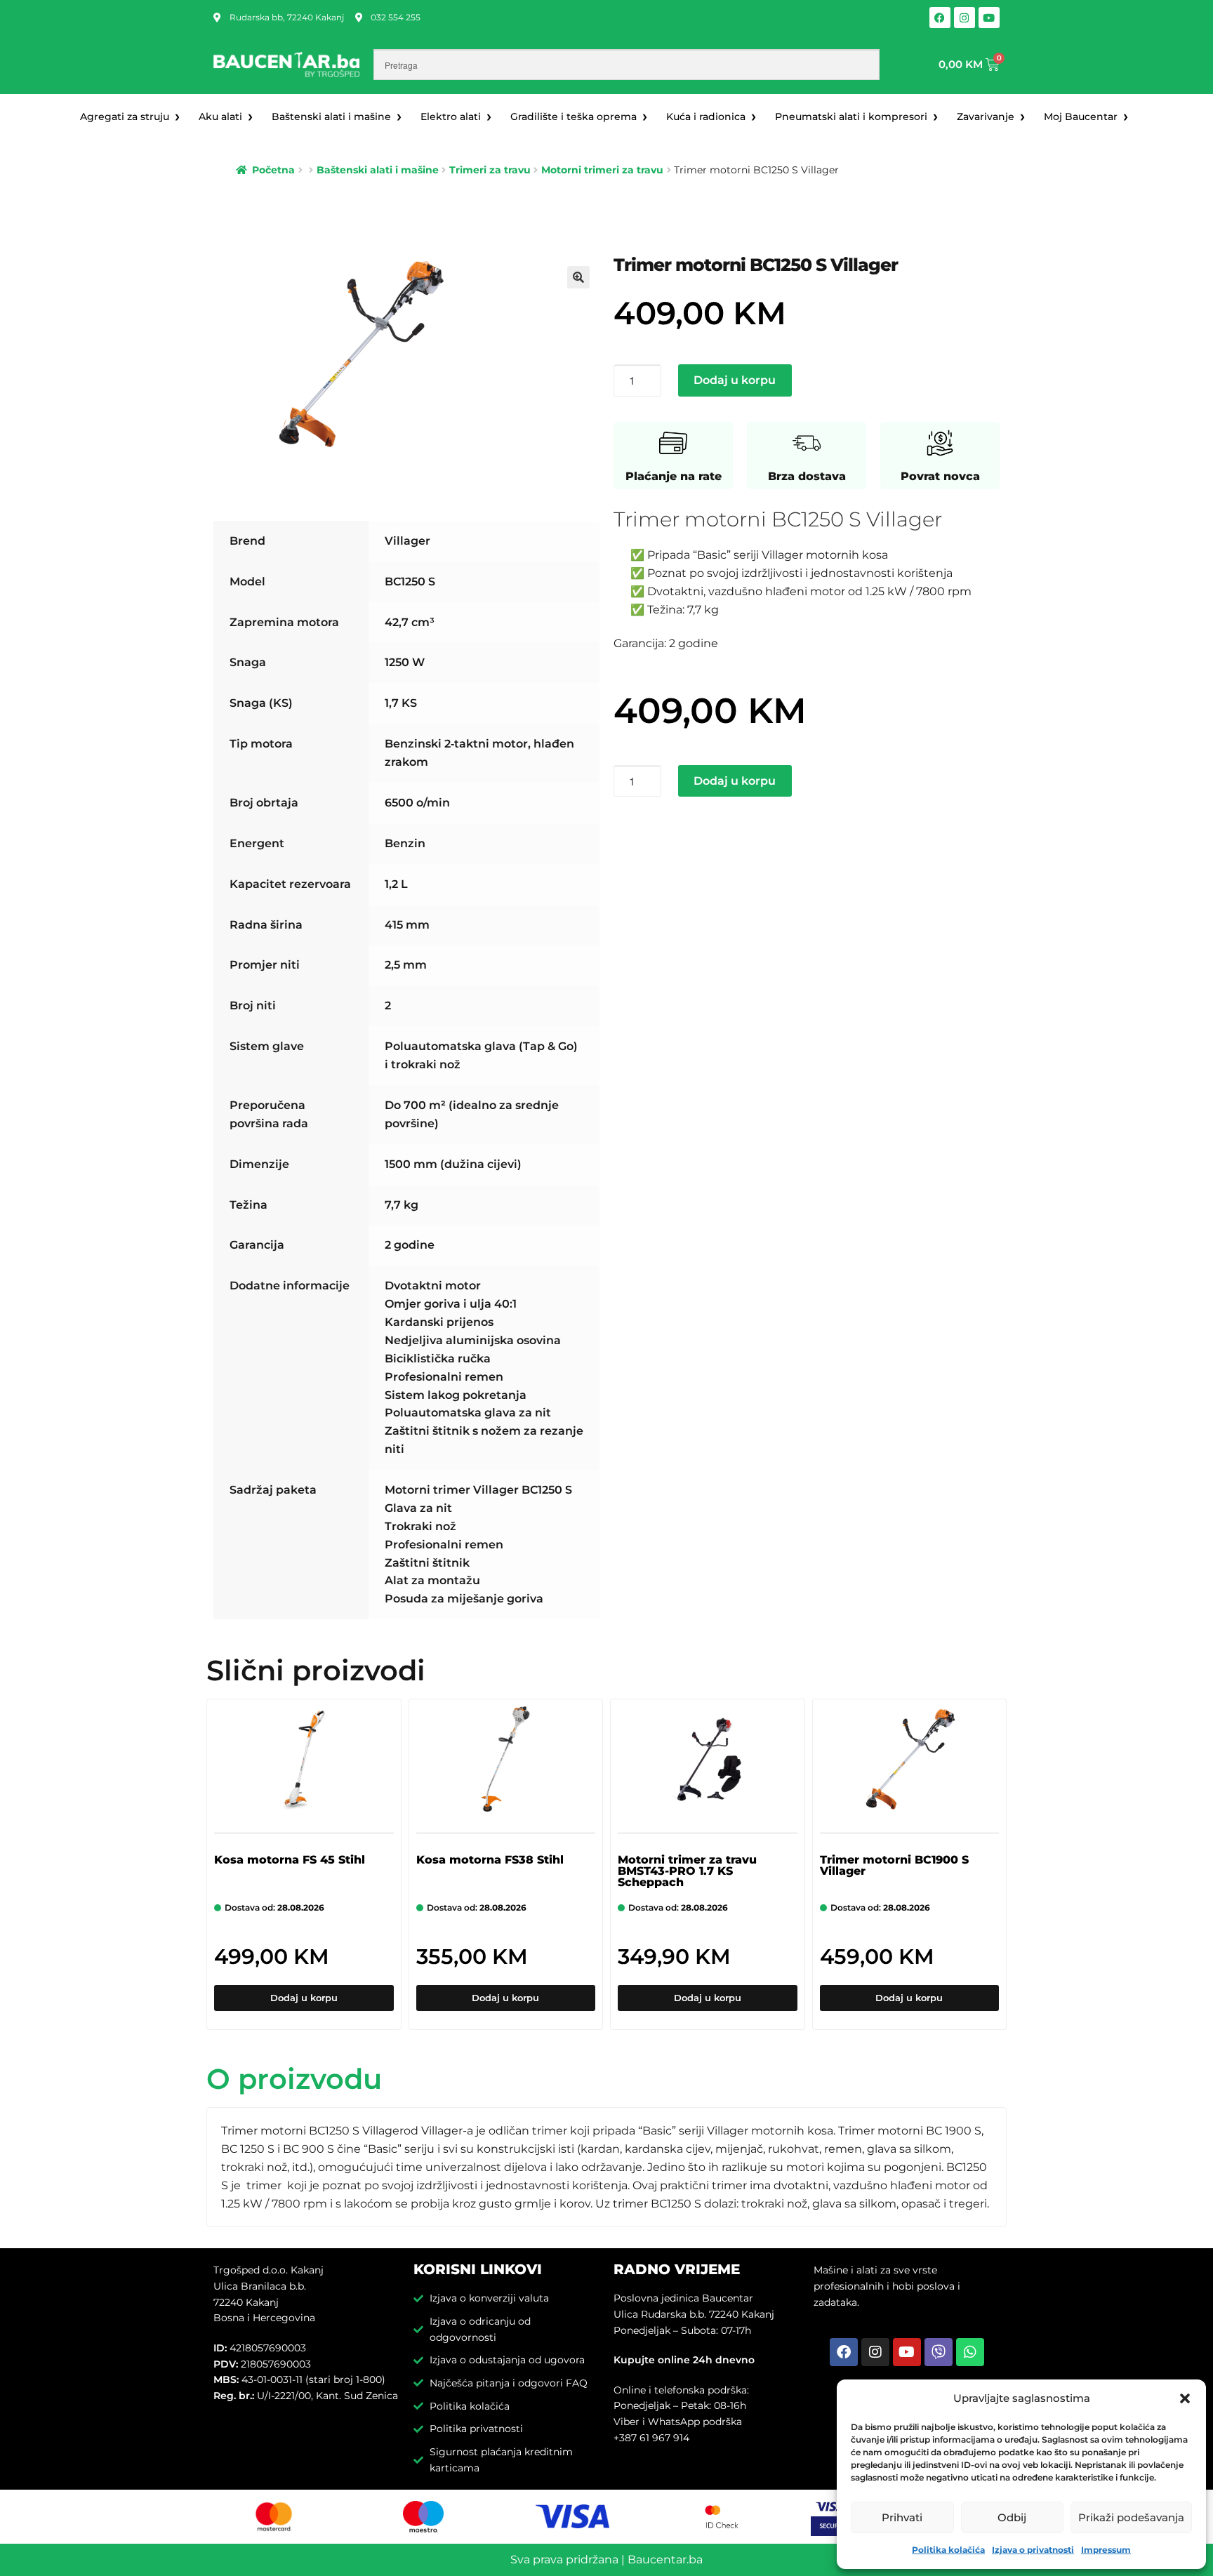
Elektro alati (451, 117)
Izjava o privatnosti (1033, 2550)
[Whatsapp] (970, 2352)
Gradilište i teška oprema (574, 117)
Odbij (1012, 2517)
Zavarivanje (986, 117)
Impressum (1106, 2550)
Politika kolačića (948, 2550)
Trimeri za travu (490, 170)
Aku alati (220, 117)
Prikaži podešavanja (1131, 2517)
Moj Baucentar (1081, 117)
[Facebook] (940, 18)
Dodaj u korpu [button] (304, 1998)
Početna (273, 170)
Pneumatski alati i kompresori (851, 117)
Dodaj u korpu (735, 380)
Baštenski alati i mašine (331, 117)
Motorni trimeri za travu (602, 170)
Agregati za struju (125, 117)
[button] (1185, 2398)
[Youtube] (989, 18)
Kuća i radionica (706, 117)
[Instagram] (965, 18)
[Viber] (939, 2352)
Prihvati (902, 2517)
